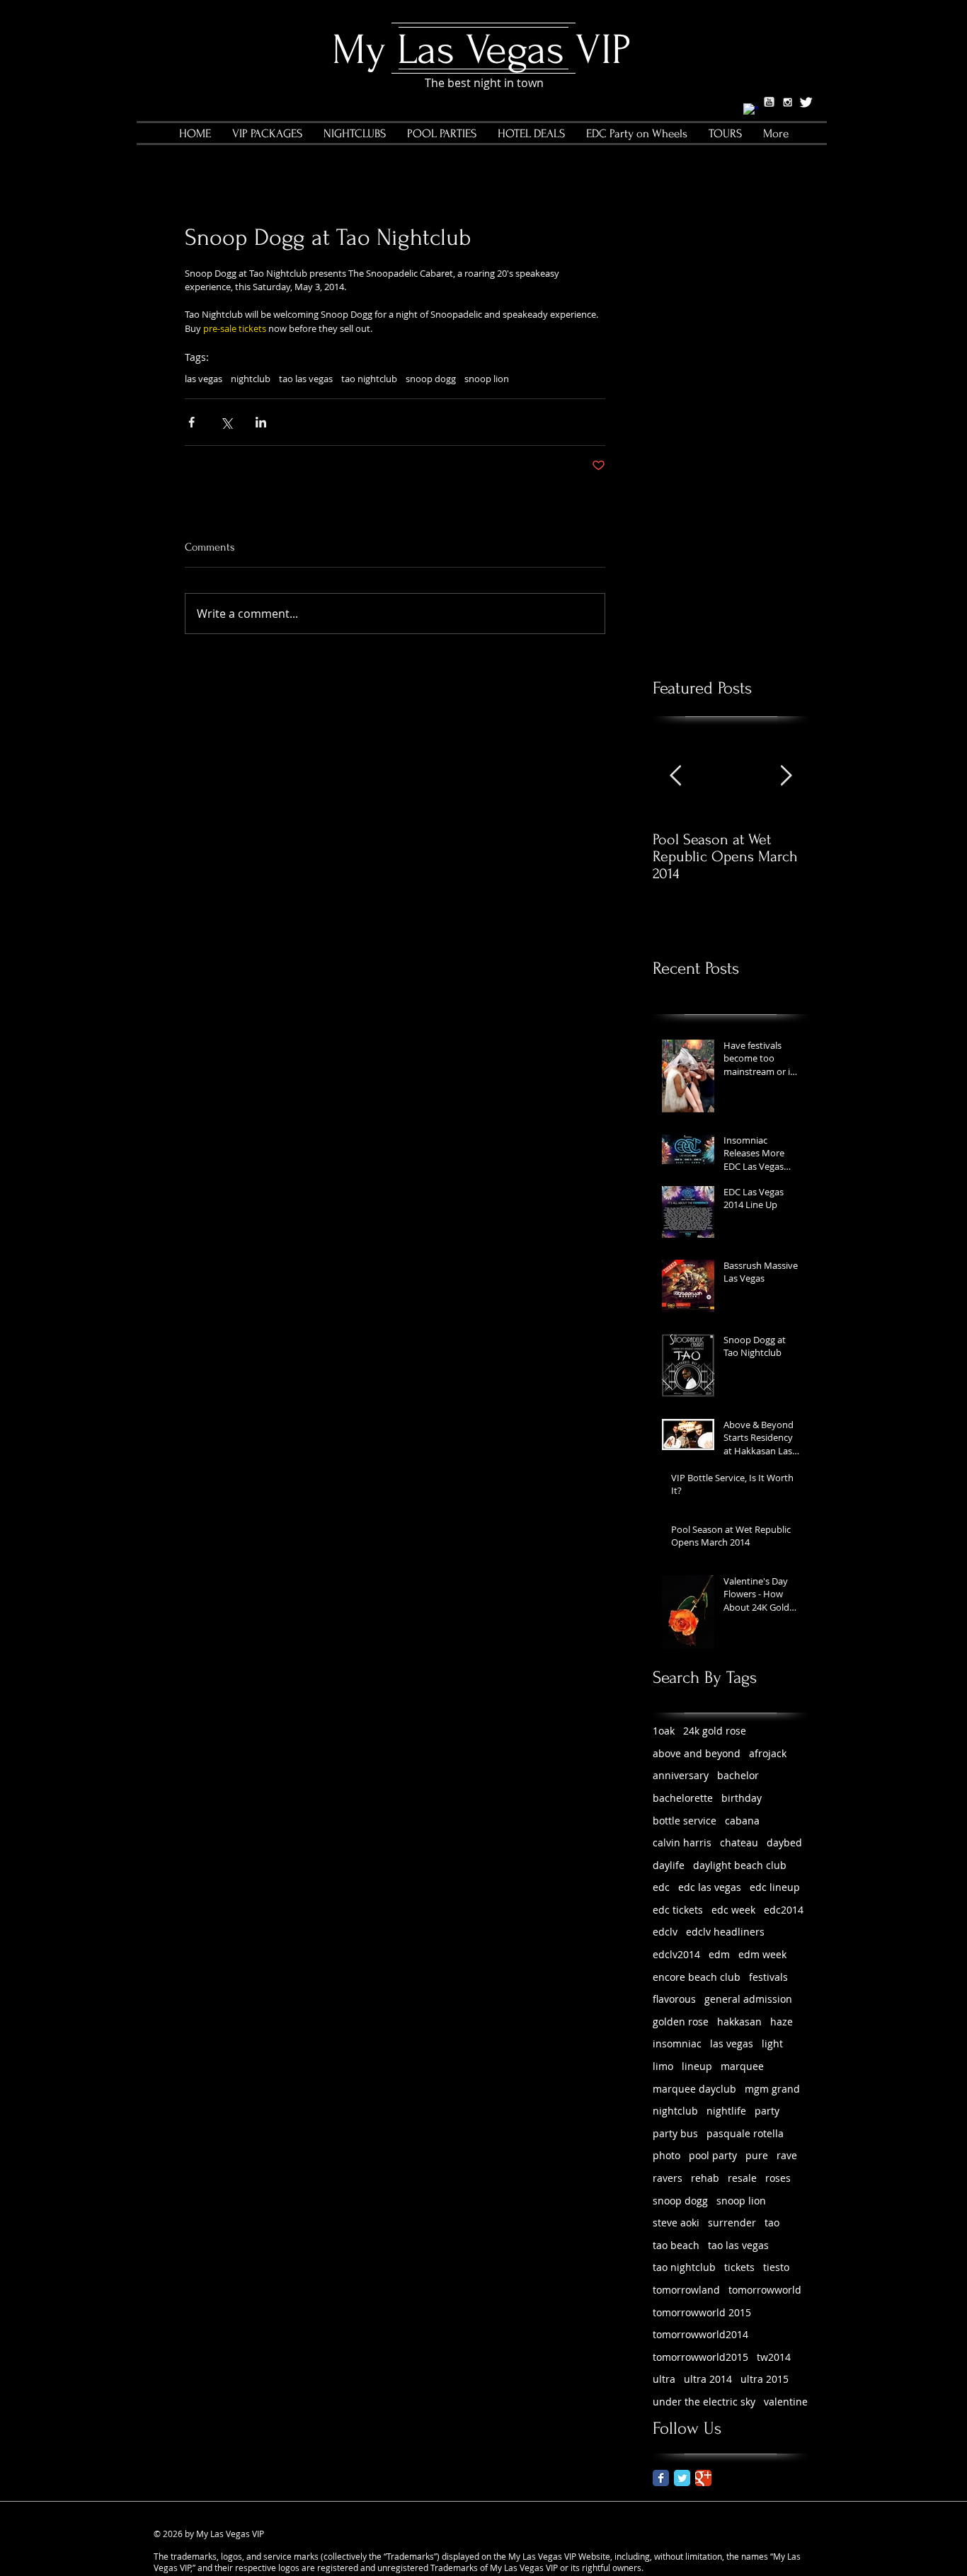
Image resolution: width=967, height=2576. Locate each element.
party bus (675, 2133)
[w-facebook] (751, 111)
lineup (697, 2066)
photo (666, 2155)
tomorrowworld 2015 (702, 2312)
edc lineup (775, 1887)
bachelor (738, 1775)
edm (719, 1954)
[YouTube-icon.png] (769, 102)
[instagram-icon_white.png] (788, 102)
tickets (739, 2267)
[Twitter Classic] (682, 2478)
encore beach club (697, 1977)
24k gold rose (715, 1731)
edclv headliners (725, 1932)
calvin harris (682, 1842)
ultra (664, 2379)
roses (778, 2178)
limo (663, 2066)
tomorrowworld (765, 2290)
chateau (739, 1842)
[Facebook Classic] (661, 2478)
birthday (742, 1798)
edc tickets (678, 1910)
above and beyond (697, 1753)
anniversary (681, 1775)
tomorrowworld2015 (700, 2357)
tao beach (676, 2245)
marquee (742, 2066)
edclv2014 (676, 1954)
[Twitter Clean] (806, 102)
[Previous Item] (675, 777)
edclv (665, 1932)
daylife (669, 1865)
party (767, 2111)
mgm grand (772, 2089)
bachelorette (683, 1798)
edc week (733, 1910)
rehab (705, 2178)
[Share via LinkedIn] (261, 422)
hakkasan (739, 2022)
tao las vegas (306, 379)
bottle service (685, 1821)
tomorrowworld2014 (700, 2334)
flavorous (674, 1999)
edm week (762, 1954)
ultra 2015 (765, 2379)
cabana (742, 1821)
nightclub (251, 379)
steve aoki (676, 2223)
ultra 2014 (708, 2379)
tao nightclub (369, 379)
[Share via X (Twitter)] (226, 422)
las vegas (204, 379)
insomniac (677, 2043)
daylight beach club (740, 1865)
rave (787, 2155)
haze (782, 2022)
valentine (786, 2402)
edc (661, 1887)
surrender (732, 2223)
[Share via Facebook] (191, 422)
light (772, 2043)
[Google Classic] (703, 2478)
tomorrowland (686, 2290)
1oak (664, 1731)
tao (772, 2223)
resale (742, 2178)
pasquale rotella (745, 2133)
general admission (748, 1999)
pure (757, 2155)
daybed (784, 1842)
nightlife (726, 2111)
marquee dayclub (694, 2089)
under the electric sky (704, 2402)
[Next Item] (786, 777)
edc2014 (784, 1910)
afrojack (768, 1753)
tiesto (776, 2267)
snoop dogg (431, 379)
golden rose (681, 2022)
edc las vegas (710, 1887)
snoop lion (487, 379)
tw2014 (774, 2357)
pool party (713, 2155)
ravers (668, 2178)
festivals (768, 1977)
